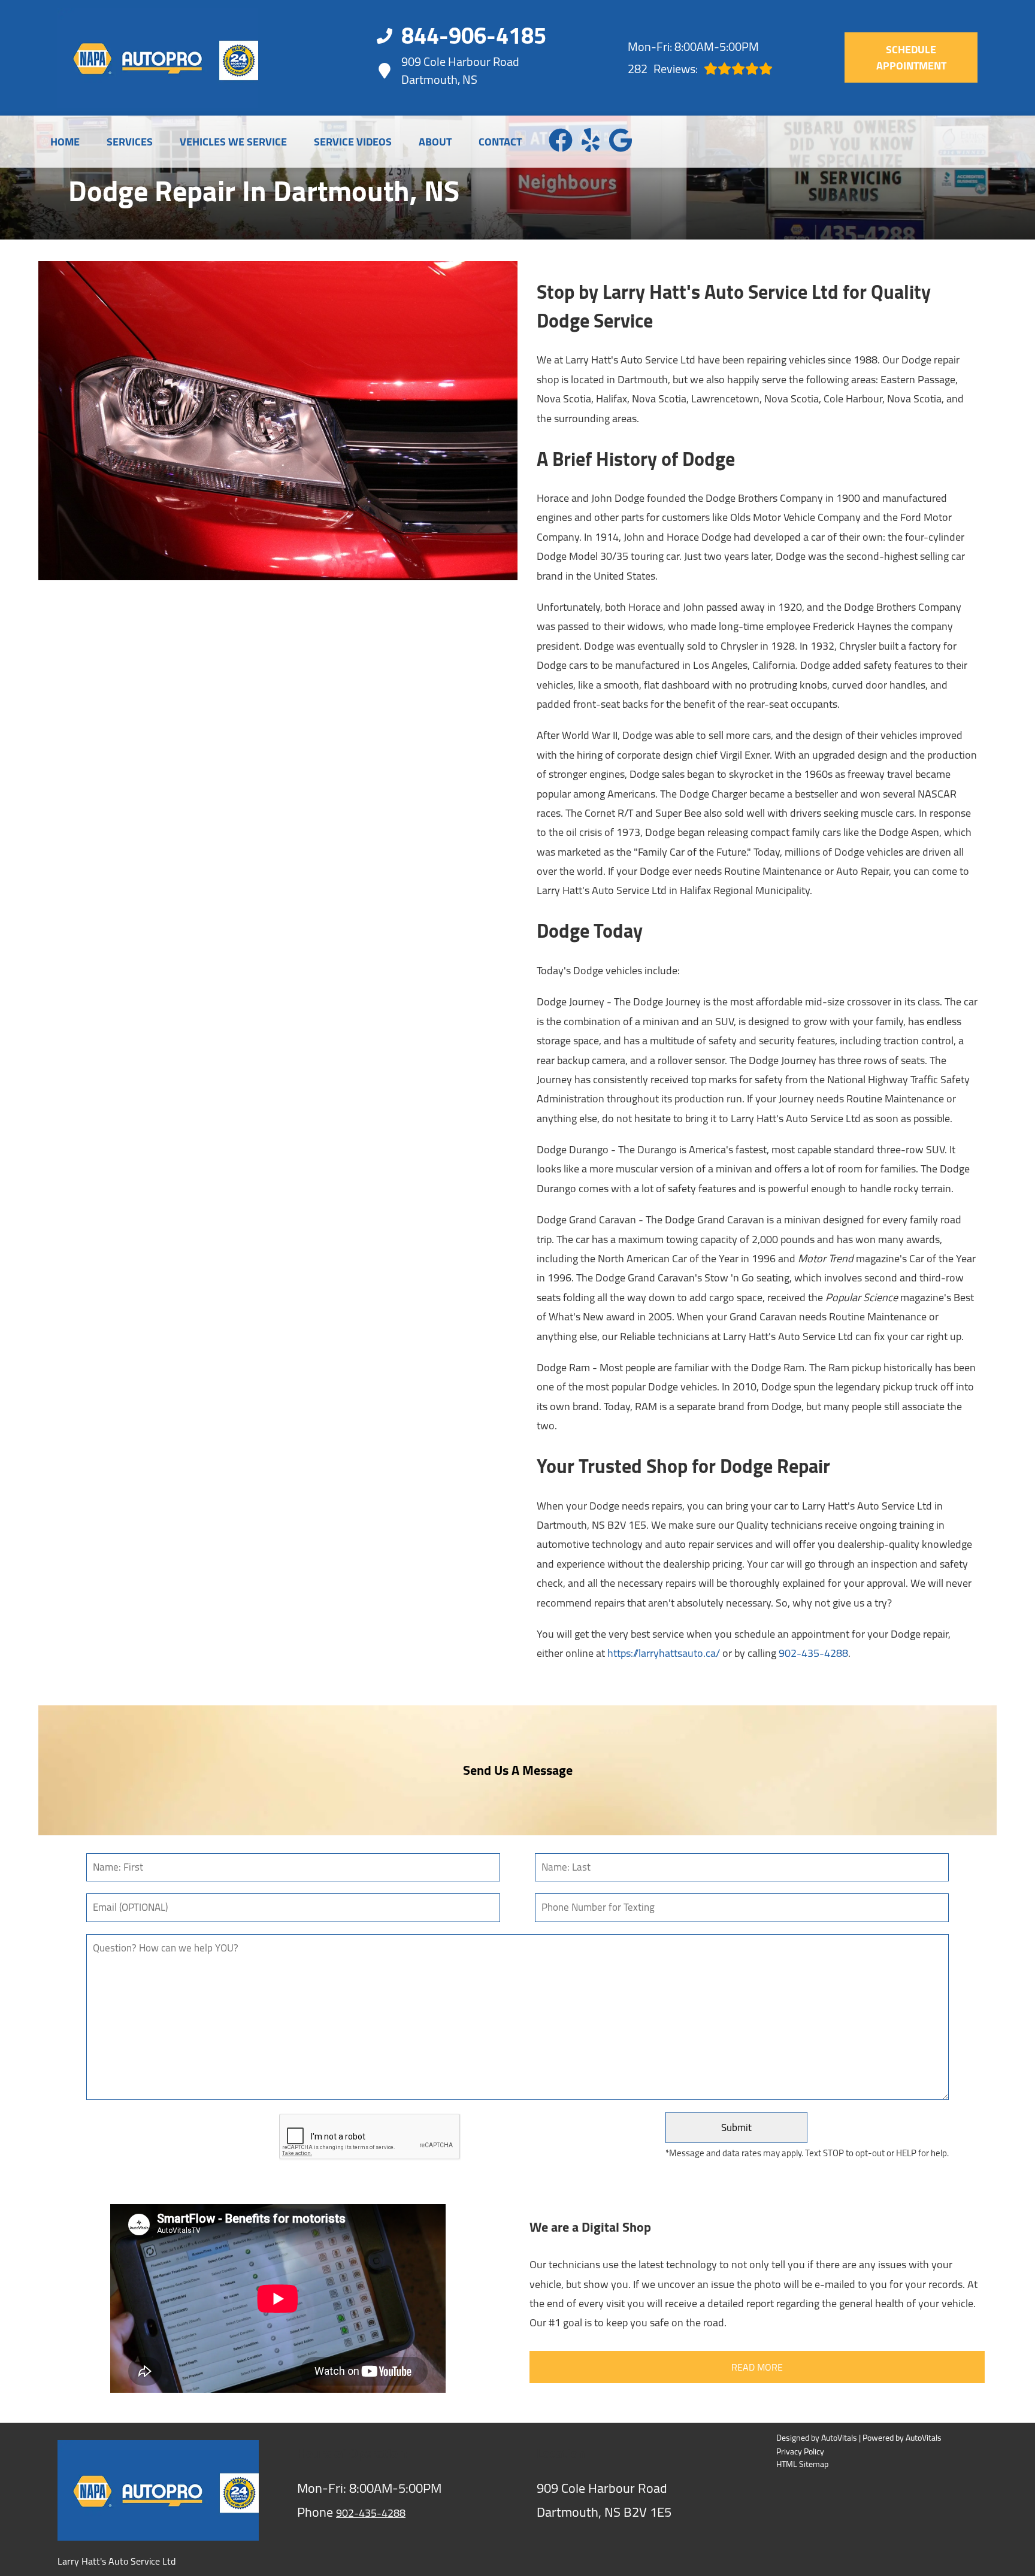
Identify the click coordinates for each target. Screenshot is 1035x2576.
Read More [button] (757, 2367)
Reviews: (663, 69)
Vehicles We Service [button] (233, 142)
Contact (500, 142)
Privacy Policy (800, 2452)
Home (65, 142)
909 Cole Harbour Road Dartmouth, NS (460, 71)
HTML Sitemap (802, 2464)
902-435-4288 (813, 1653)
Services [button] (130, 142)
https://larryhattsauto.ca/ (664, 1653)
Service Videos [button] (353, 142)
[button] (561, 140)
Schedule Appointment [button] (911, 57)
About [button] (435, 142)
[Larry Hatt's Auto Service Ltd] (158, 58)
